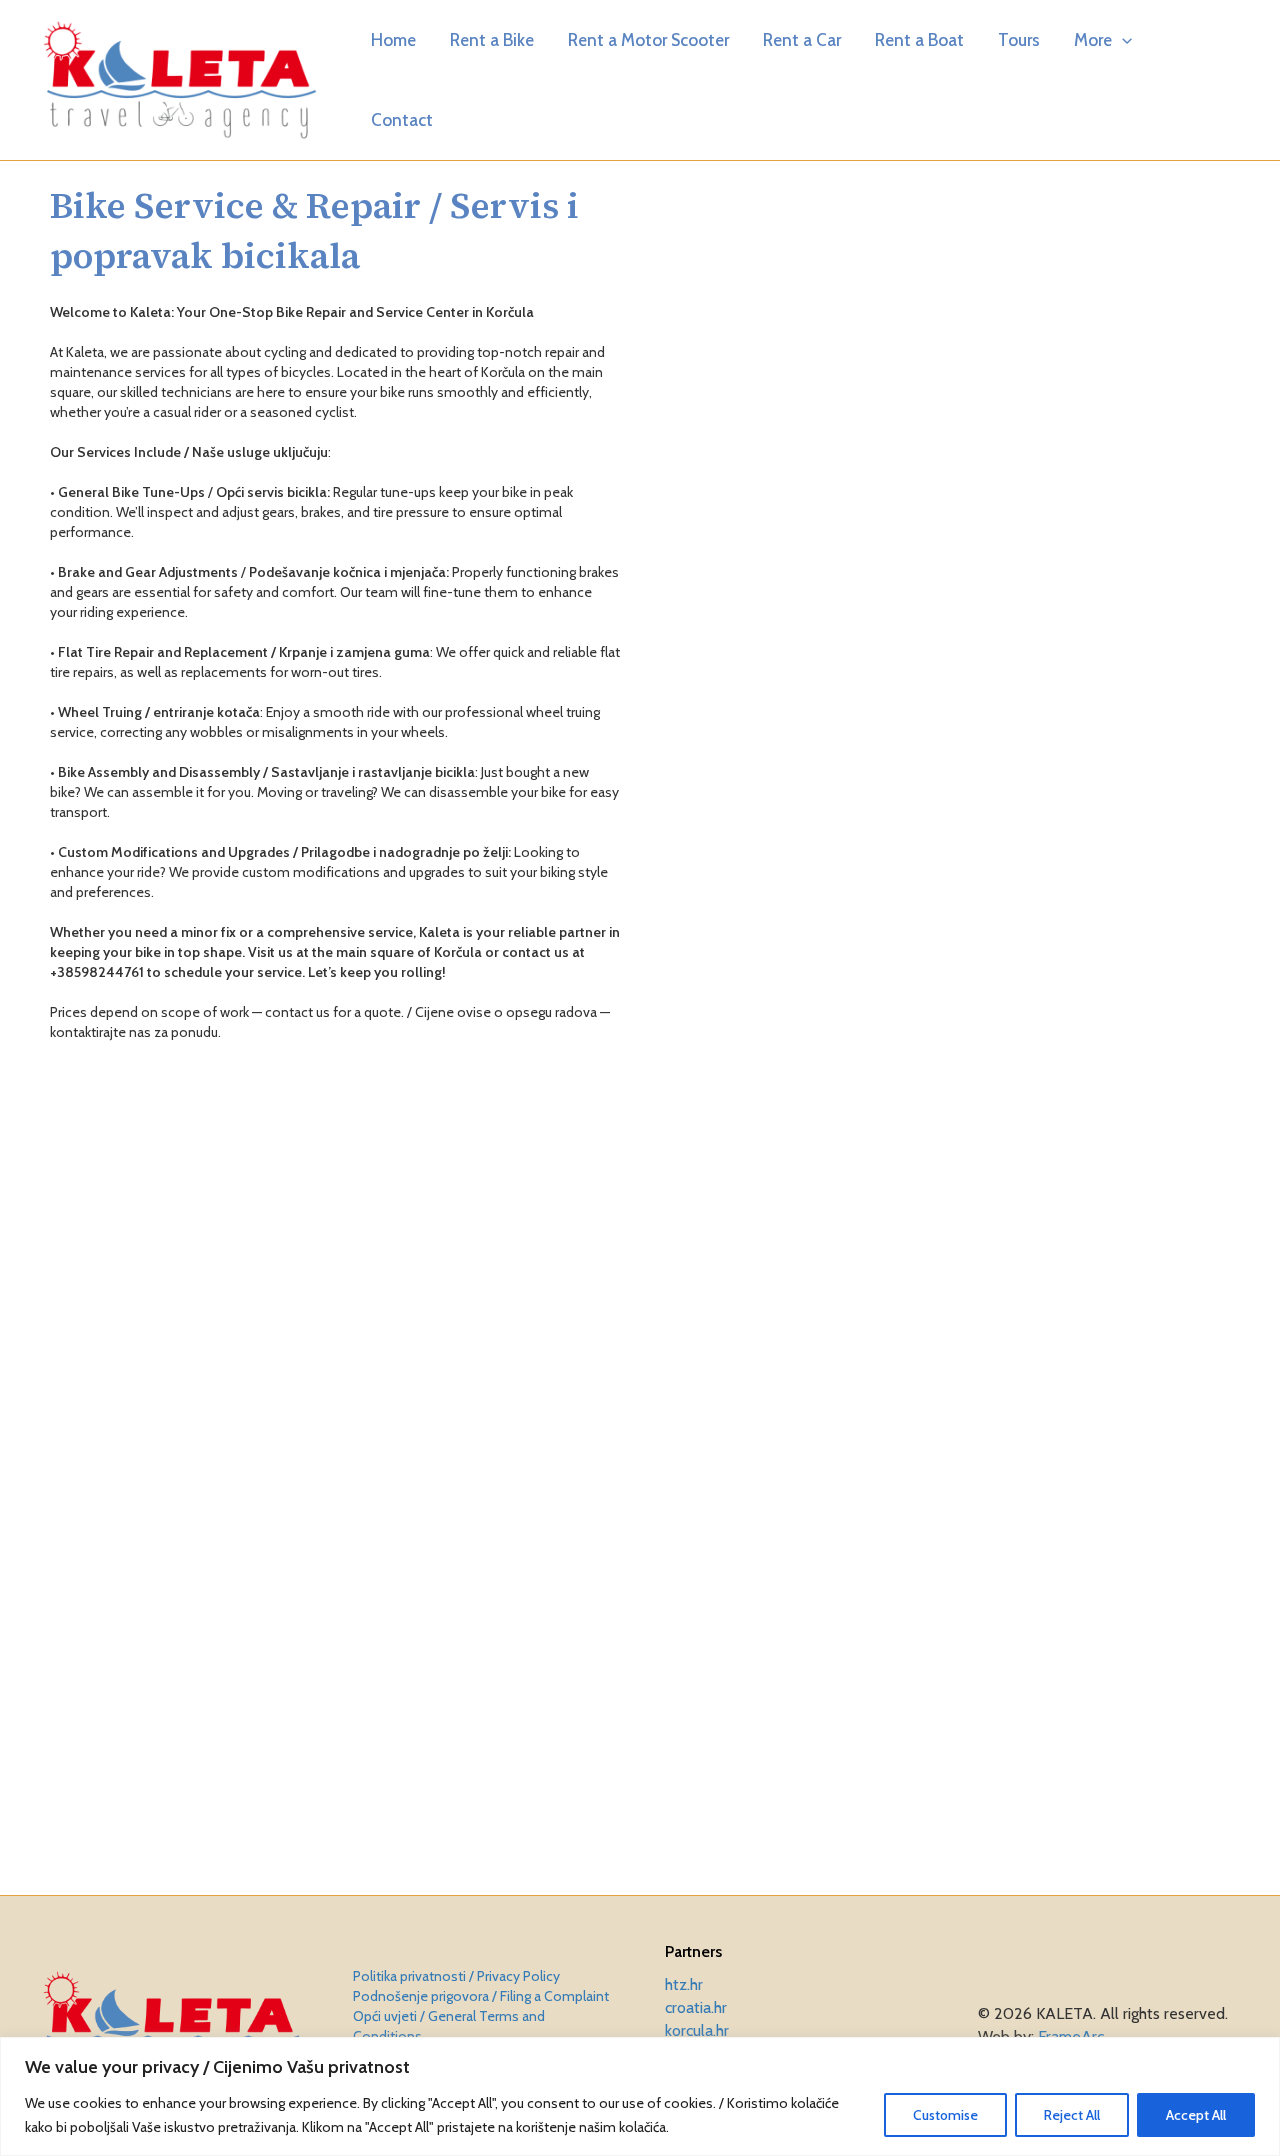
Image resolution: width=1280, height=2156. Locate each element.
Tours (1019, 40)
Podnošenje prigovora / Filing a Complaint (481, 1996)
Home (393, 40)
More (1093, 40)
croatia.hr (696, 2007)
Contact (402, 120)
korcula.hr (697, 2030)
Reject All (1072, 2115)
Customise (945, 2115)
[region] (640, 2096)
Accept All (1196, 2115)
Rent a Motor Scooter (648, 40)
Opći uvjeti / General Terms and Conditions (449, 2026)
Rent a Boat (919, 40)
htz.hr (684, 1984)
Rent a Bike (492, 40)
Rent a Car (802, 40)
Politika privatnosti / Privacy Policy (456, 1976)
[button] (1122, 40)
